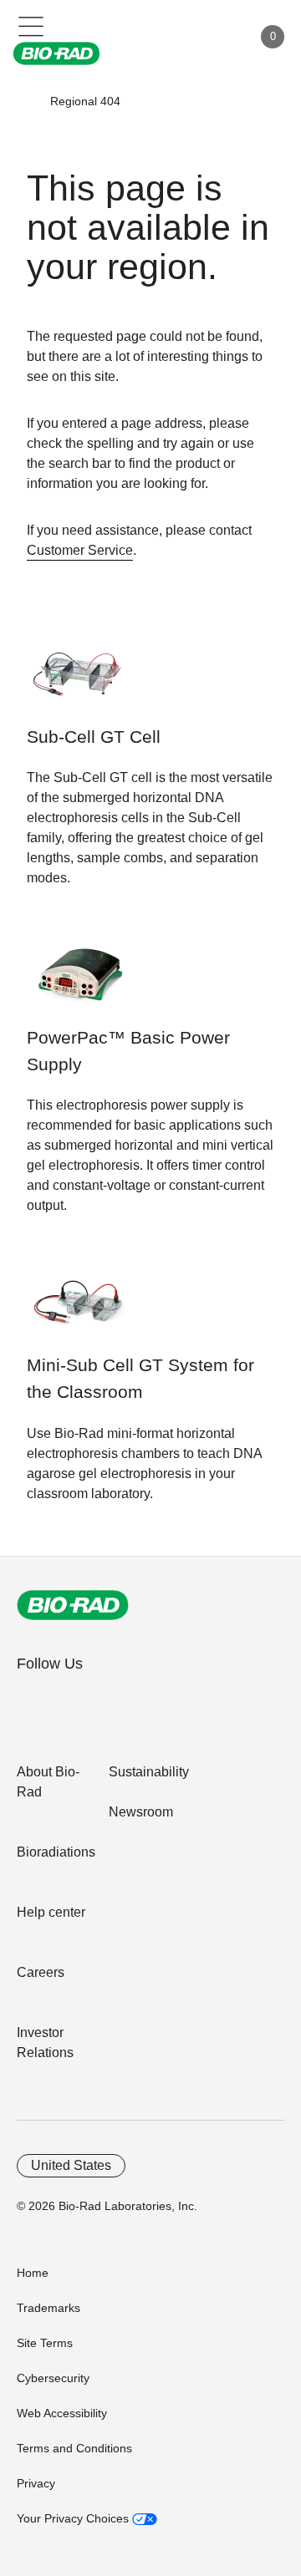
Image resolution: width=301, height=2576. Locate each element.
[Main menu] (31, 25)
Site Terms (45, 2343)
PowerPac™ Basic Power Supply (128, 1051)
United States (71, 2165)
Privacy (36, 2483)
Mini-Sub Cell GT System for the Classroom (140, 1379)
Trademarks (48, 2308)
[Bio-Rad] (73, 1605)
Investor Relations (45, 2043)
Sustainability (149, 1772)
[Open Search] (181, 37)
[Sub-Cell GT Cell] (79, 681)
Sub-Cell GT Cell (94, 737)
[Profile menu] (216, 37)
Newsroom (141, 1812)
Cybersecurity (53, 2378)
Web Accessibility (62, 2413)
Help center (51, 1912)
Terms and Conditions (74, 2448)
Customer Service (80, 550)
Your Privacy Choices (74, 2518)
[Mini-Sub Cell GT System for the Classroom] (79, 1310)
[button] (26, 101)
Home (33, 2273)
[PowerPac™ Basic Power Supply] (79, 982)
